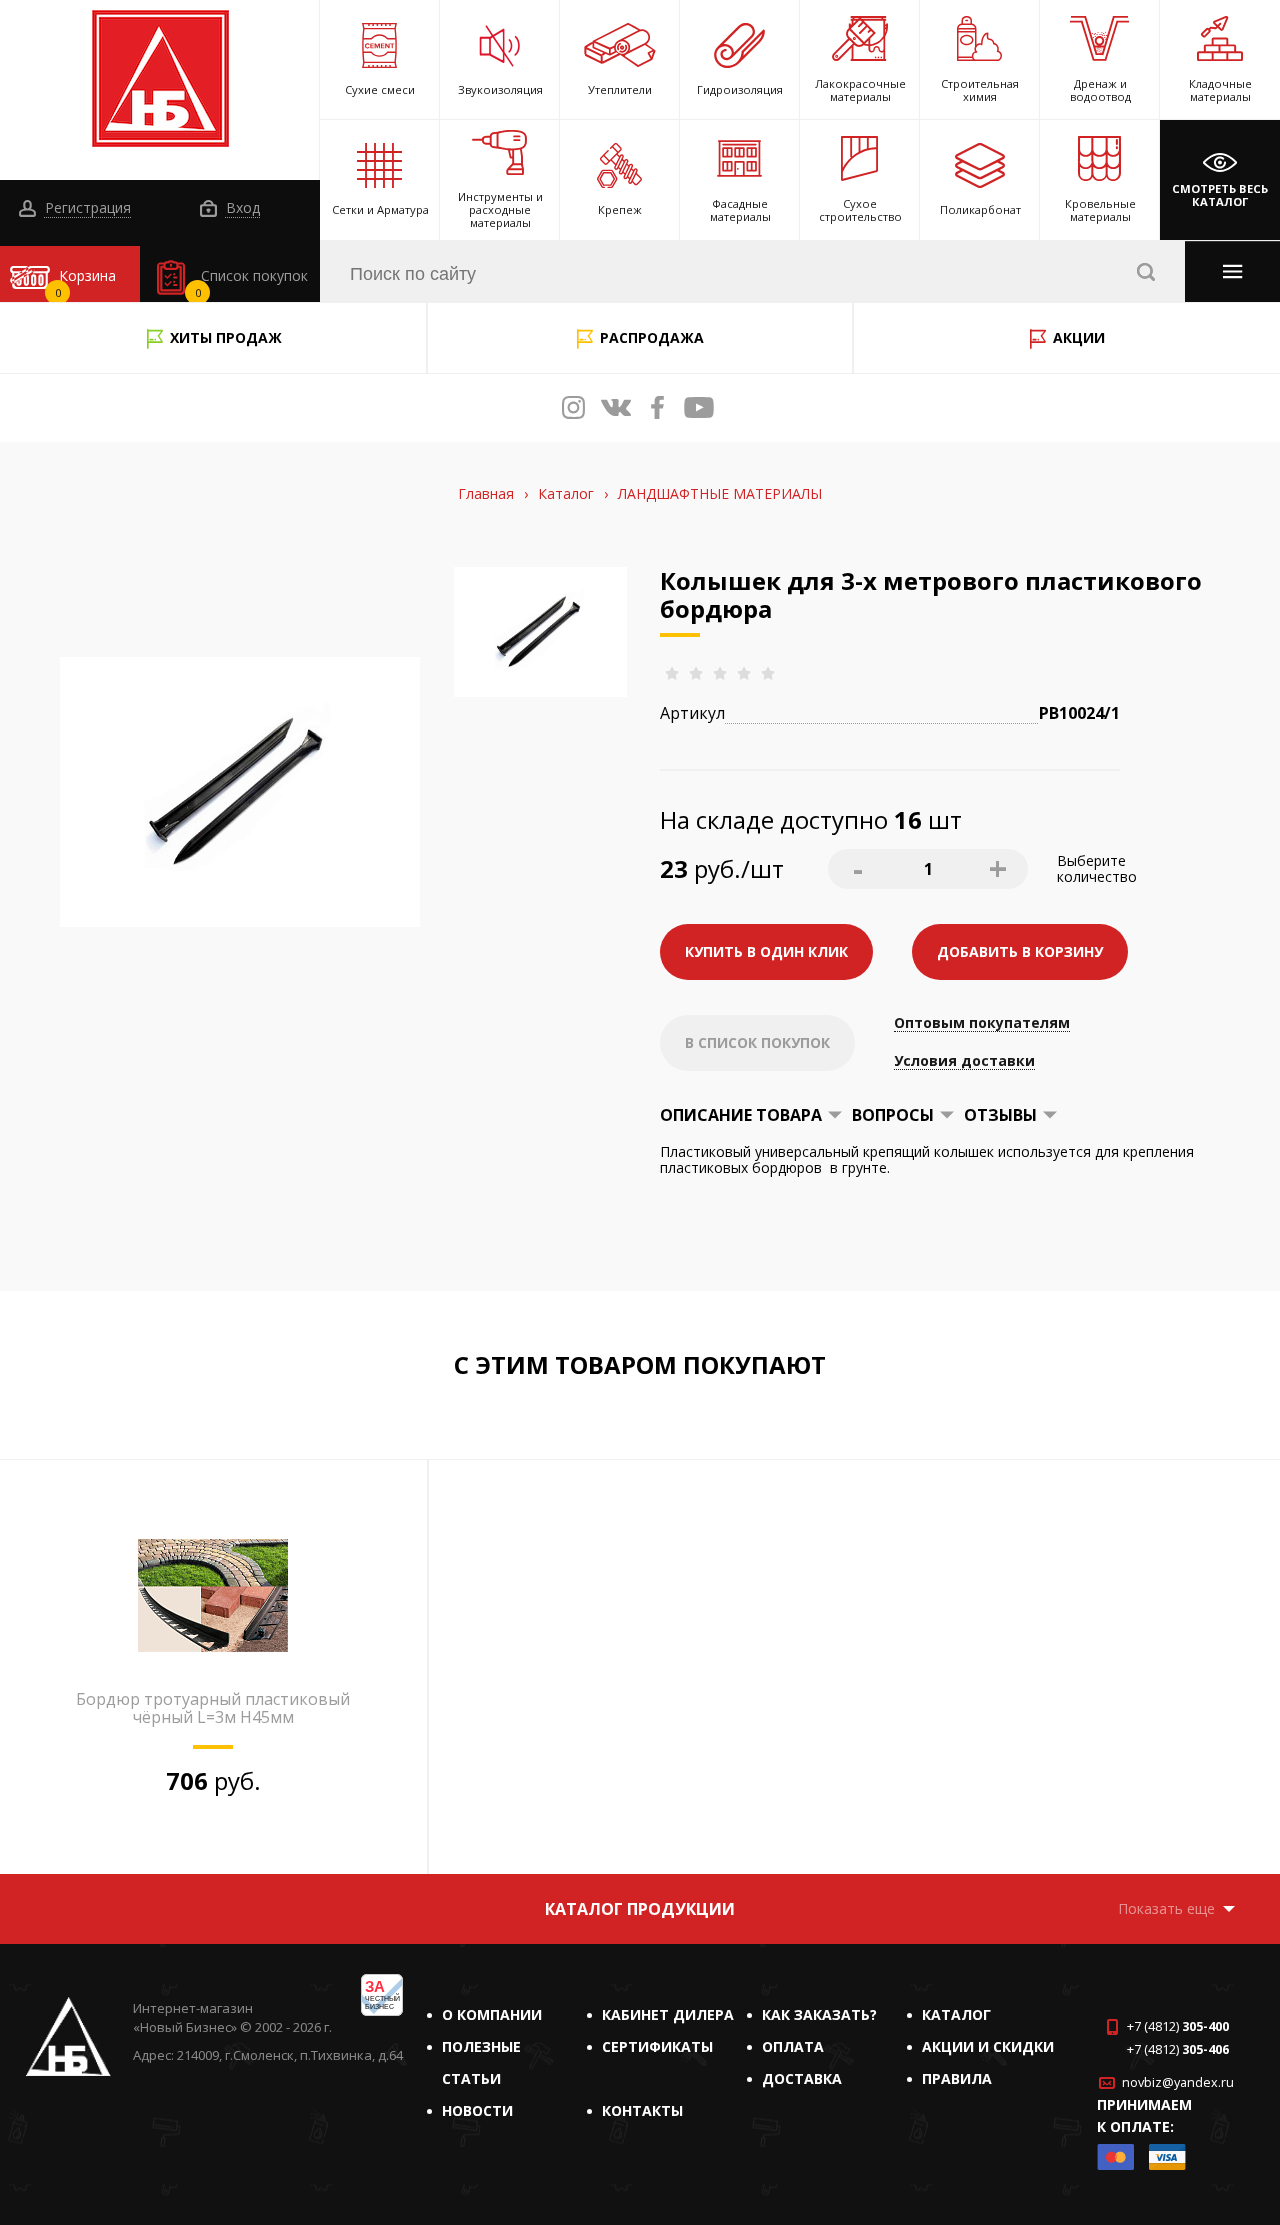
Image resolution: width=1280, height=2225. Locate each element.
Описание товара (741, 1115)
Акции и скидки (988, 2046)
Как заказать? (819, 2014)
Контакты (642, 2110)
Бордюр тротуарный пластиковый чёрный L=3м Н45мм (213, 1708)
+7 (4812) (1178, 2026)
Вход (241, 208)
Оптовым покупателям (982, 1023)
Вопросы (893, 1115)
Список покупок (252, 283)
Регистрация (86, 208)
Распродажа (652, 337)
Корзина (86, 283)
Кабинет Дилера (668, 2014)
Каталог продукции (640, 1909)
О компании (492, 2014)
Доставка (802, 2078)
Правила (957, 2078)
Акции (1079, 337)
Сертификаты (657, 2046)
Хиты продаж (226, 337)
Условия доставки (964, 1061)
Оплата (793, 2046)
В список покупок (757, 1042)
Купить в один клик (766, 951)
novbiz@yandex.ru (1178, 2082)
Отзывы (1000, 1115)
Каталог (956, 2014)
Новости (477, 2110)
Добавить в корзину (1020, 951)
